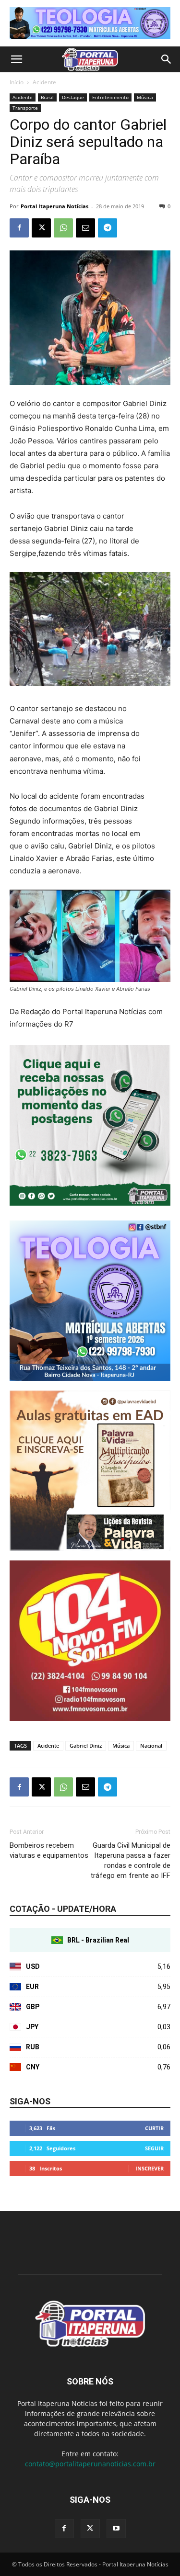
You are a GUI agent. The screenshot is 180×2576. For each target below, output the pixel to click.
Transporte (25, 108)
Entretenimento (110, 97)
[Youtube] (116, 2529)
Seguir (154, 2148)
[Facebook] (19, 228)
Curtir (154, 2128)
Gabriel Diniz (86, 1746)
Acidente (44, 82)
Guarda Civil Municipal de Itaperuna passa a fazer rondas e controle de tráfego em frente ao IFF (130, 1860)
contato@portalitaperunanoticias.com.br (90, 2464)
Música (145, 97)
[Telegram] (108, 228)
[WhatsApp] (63, 228)
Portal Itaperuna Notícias (54, 206)
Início (17, 82)
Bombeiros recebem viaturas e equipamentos (49, 1850)
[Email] (85, 228)
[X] (41, 228)
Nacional (151, 1746)
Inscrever (150, 2168)
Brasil (47, 97)
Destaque (73, 97)
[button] (16, 59)
